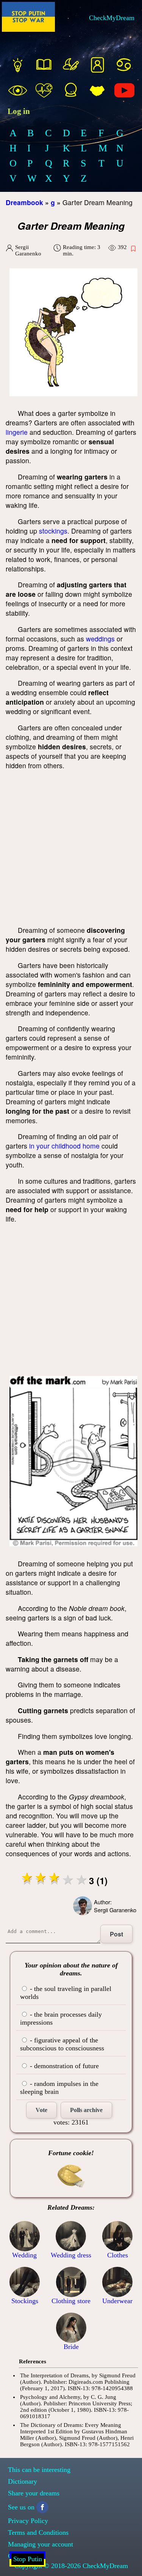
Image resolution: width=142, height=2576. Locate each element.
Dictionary (23, 2481)
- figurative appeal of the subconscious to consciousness (62, 2044)
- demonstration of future (63, 2066)
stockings (53, 531)
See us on (21, 2507)
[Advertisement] (71, 848)
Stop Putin (28, 2559)
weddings (100, 639)
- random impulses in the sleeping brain (59, 2088)
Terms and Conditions (38, 2532)
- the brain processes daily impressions (61, 2018)
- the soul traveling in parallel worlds (66, 1993)
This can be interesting (39, 2470)
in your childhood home (64, 1146)
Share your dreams (34, 2493)
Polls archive (86, 2110)
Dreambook (24, 202)
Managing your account (41, 2544)
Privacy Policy (28, 2521)
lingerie (17, 432)
